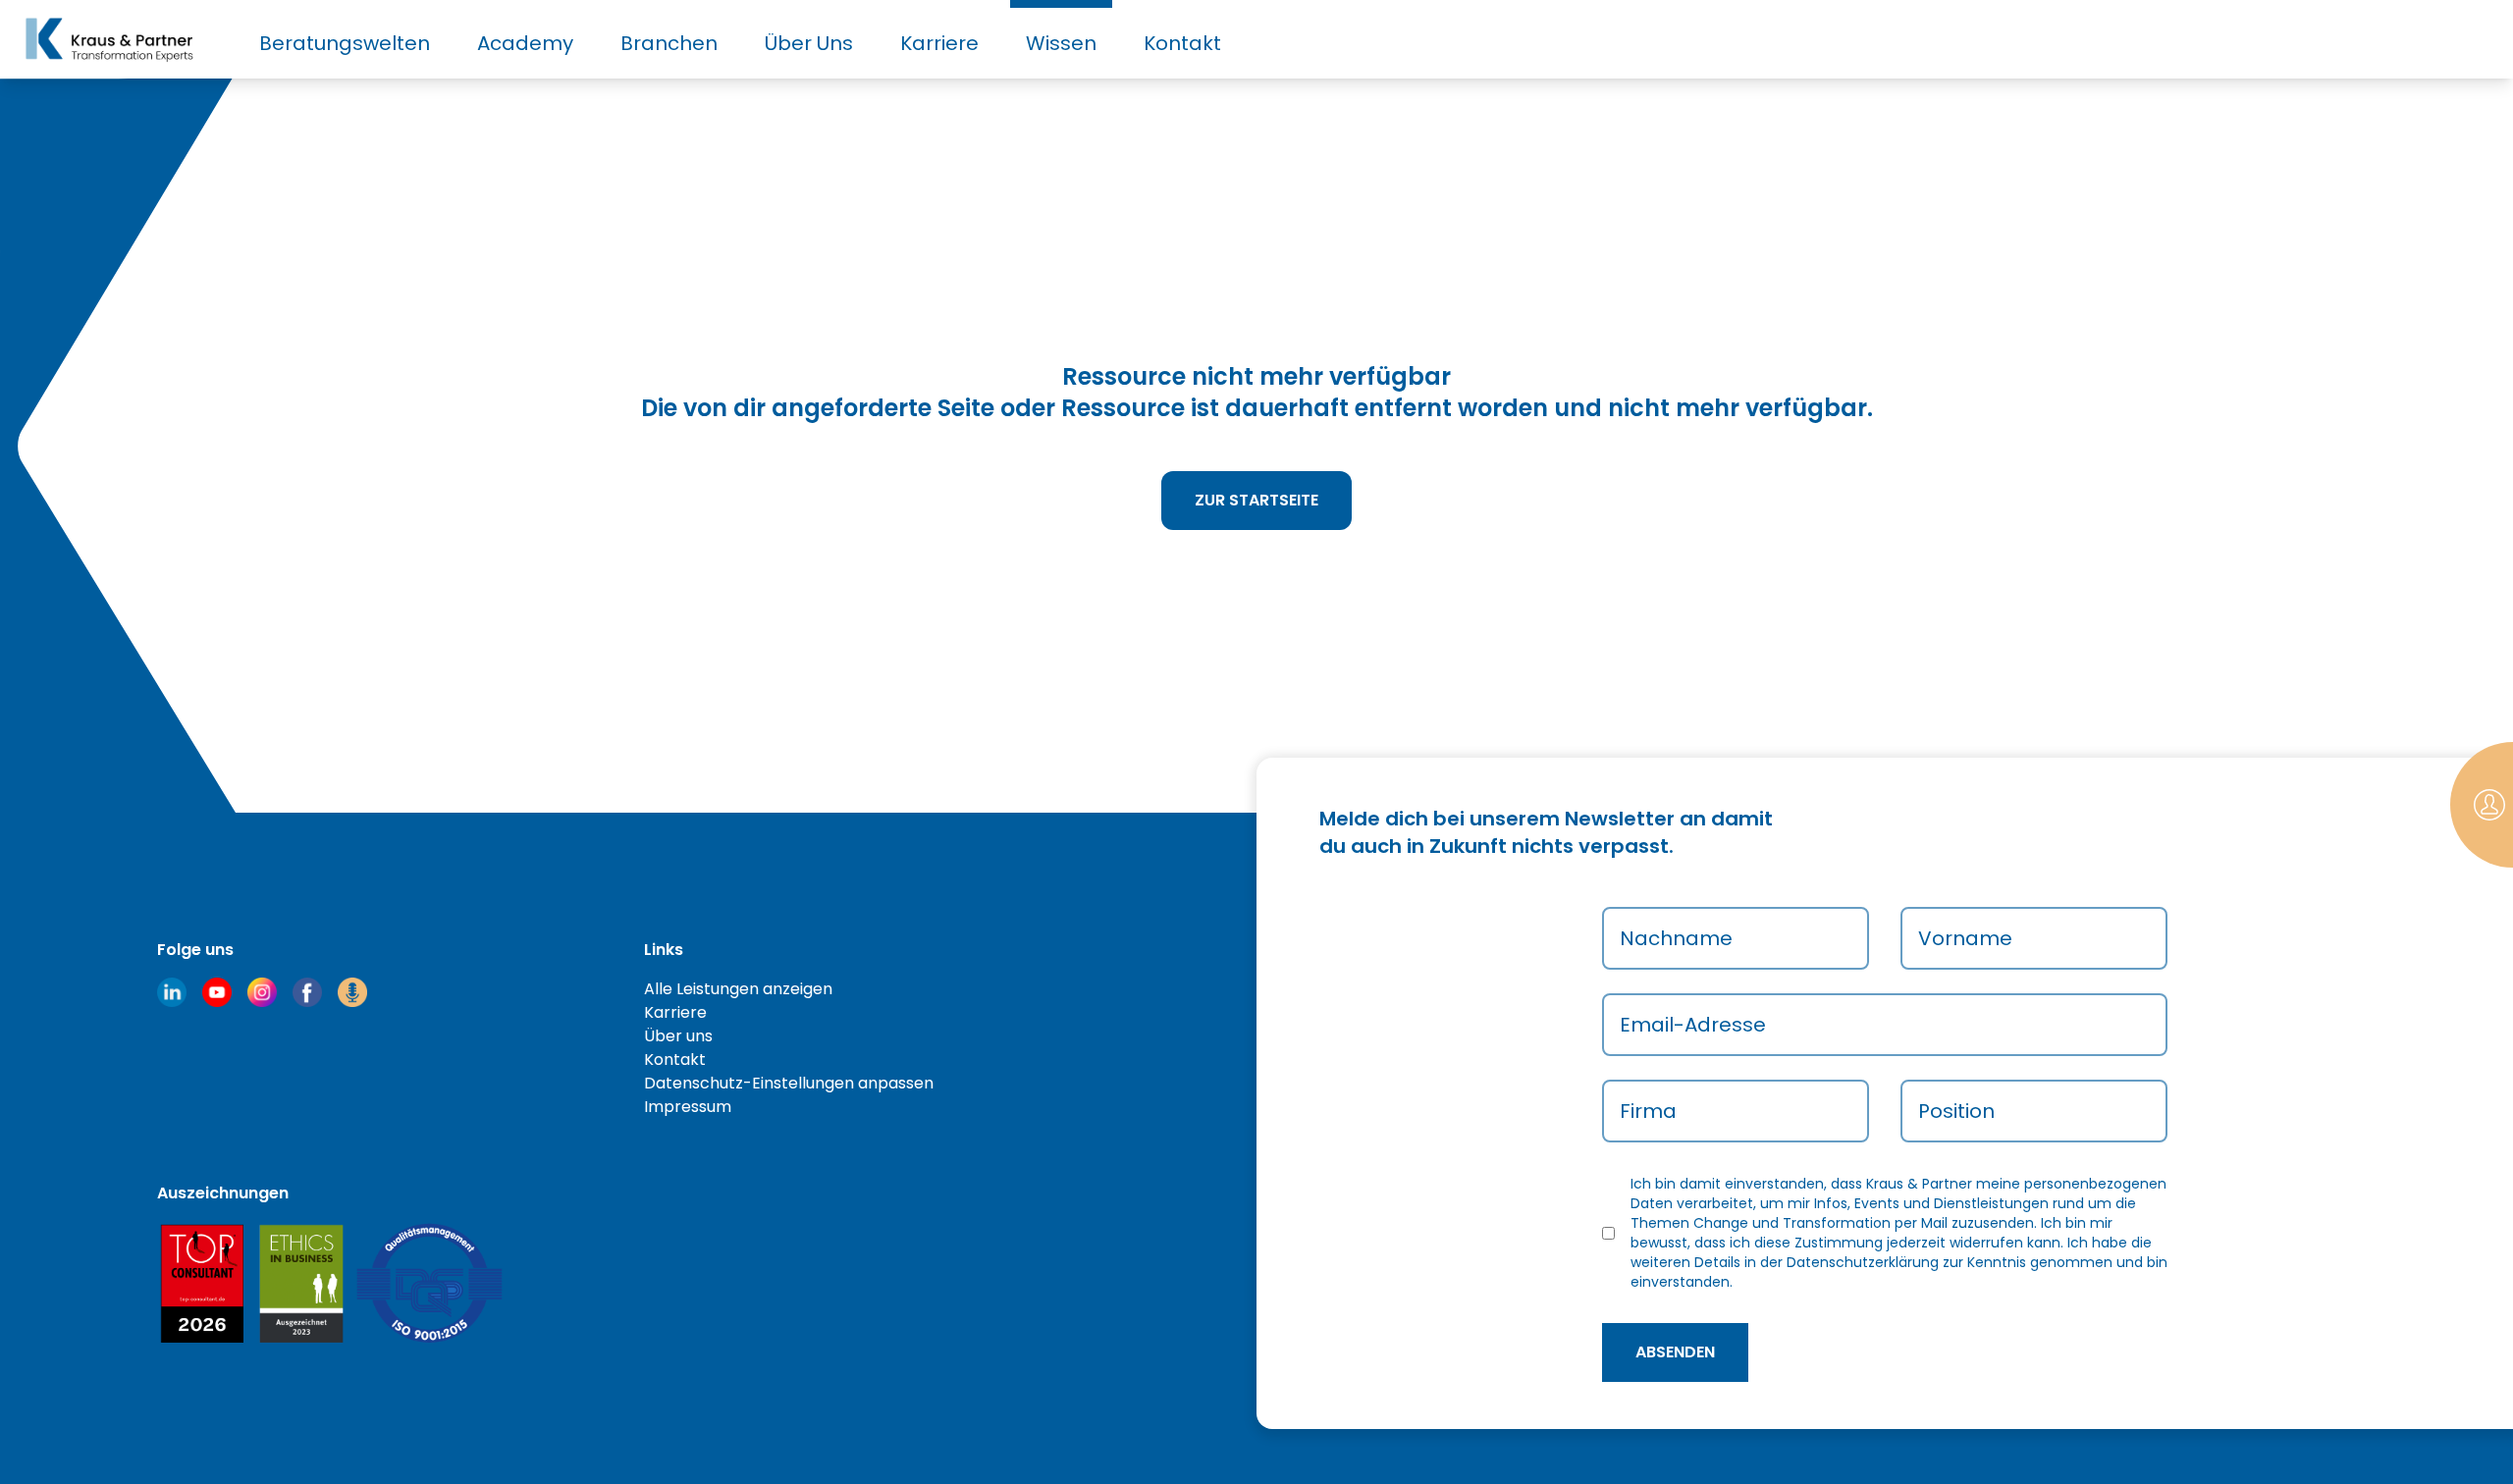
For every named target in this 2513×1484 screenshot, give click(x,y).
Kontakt (1182, 43)
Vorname (1965, 938)
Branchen (669, 43)
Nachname (1676, 938)
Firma (1648, 1111)
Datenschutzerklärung (1863, 1262)
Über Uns (809, 43)
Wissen (1061, 43)
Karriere (939, 43)
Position (1956, 1111)
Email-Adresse (1693, 1025)
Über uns (678, 1036)
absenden (1675, 1352)
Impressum (688, 1107)
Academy (525, 43)
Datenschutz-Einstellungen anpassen (789, 1083)
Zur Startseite (1256, 500)
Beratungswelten (345, 43)
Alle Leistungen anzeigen (738, 989)
